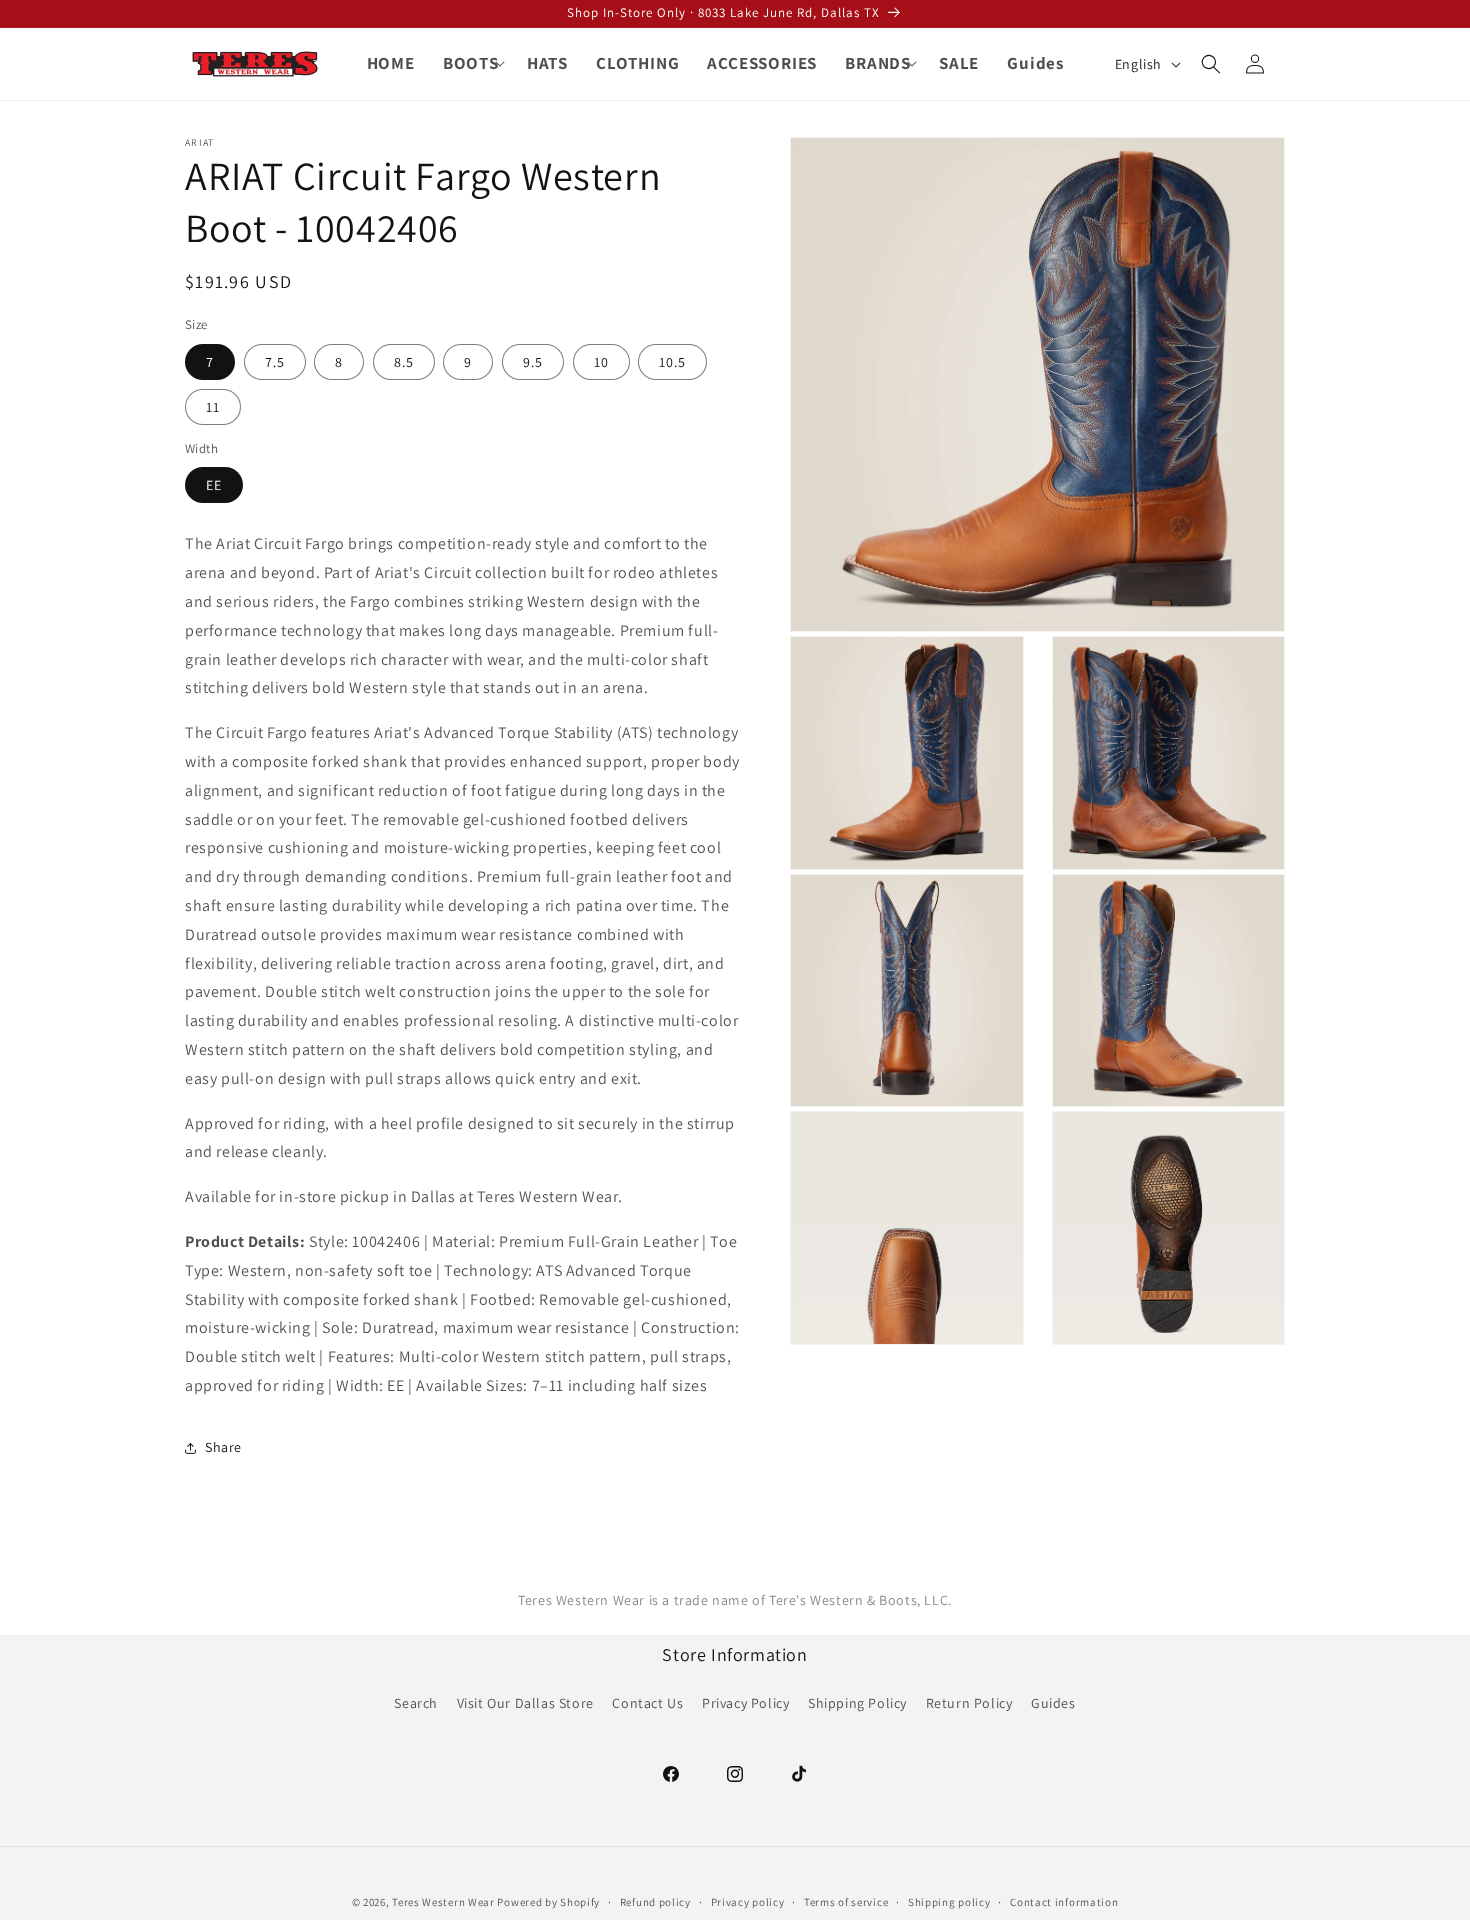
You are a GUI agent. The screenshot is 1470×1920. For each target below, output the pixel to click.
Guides (1053, 1703)
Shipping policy (949, 1901)
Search (416, 1703)
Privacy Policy (745, 1703)
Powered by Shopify (548, 1902)
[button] (471, 63)
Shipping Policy (857, 1703)
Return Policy (969, 1703)
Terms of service (846, 1901)
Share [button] (223, 1447)
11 (213, 407)
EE (214, 485)
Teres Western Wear (443, 1902)
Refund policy (655, 1901)
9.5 (533, 362)
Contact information (1064, 1901)
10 (601, 362)
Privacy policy (748, 1901)
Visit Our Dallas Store (525, 1703)
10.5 (672, 362)
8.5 (404, 362)
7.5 (275, 362)
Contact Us (647, 1703)
